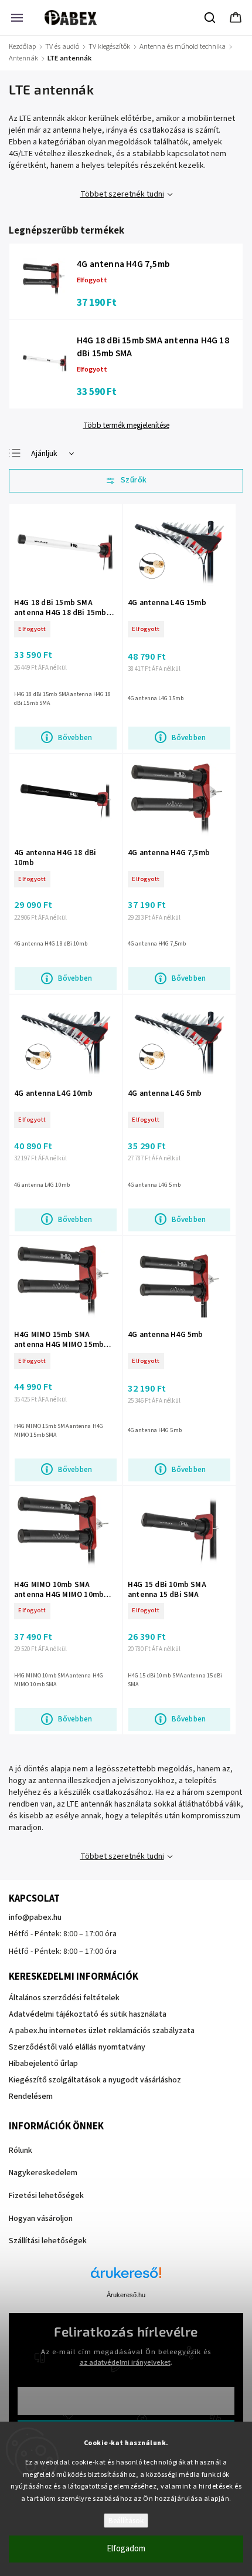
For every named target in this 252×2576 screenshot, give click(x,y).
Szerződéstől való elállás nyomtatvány (77, 2047)
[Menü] (17, 18)
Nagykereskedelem (43, 2173)
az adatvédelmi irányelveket (125, 2362)
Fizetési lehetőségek (46, 2196)
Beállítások (126, 2521)
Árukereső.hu (126, 2295)
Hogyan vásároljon (41, 2219)
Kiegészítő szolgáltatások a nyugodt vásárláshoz (95, 2080)
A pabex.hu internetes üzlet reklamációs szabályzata (102, 2031)
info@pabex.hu (35, 1917)
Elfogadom (126, 2549)
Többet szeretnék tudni (122, 194)
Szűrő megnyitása (126, 481)
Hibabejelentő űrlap (43, 2064)
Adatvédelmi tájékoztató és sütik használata (88, 2014)
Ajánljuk (44, 454)
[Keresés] (210, 18)
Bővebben (75, 737)
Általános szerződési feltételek (64, 1998)
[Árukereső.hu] (126, 2279)
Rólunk (21, 2150)
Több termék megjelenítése (126, 426)
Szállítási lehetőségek (48, 2241)
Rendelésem (31, 2096)
